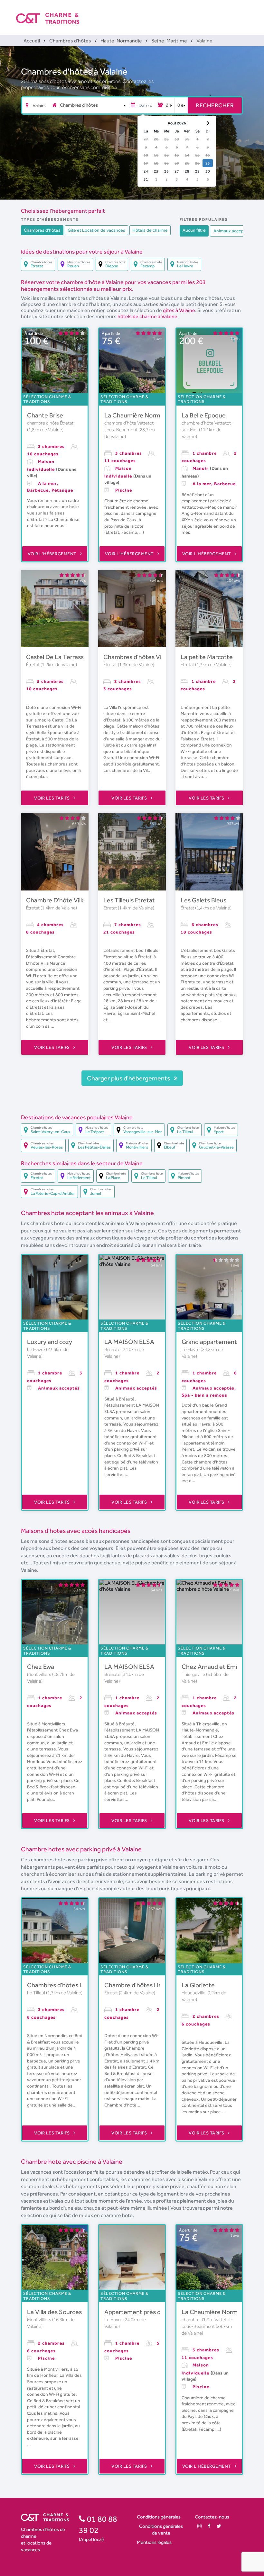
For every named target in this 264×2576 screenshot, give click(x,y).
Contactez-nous (212, 2517)
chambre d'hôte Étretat (50, 423)
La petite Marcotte (207, 657)
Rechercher (215, 105)
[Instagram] (199, 2526)
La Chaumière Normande (139, 415)
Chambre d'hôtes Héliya (138, 1985)
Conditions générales (159, 2517)
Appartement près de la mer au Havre (156, 2312)
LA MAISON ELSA (129, 1342)
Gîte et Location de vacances (96, 230)
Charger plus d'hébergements (129, 1078)
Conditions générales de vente (161, 2529)
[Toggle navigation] (244, 13)
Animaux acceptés (232, 231)
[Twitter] (219, 2526)
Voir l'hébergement (53, 554)
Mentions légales (154, 2542)
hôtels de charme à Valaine (147, 316)
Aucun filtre (194, 230)
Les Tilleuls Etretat (129, 900)
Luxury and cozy (50, 1342)
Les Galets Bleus (203, 900)
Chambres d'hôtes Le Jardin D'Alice (76, 1985)
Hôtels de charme (150, 230)
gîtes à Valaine (179, 310)
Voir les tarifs (52, 798)
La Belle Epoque (204, 415)
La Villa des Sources (54, 2312)
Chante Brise (45, 415)
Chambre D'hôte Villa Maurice (67, 900)
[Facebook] (209, 2526)
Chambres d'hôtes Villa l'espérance (152, 657)
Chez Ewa (41, 1667)
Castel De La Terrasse (57, 657)
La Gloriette (198, 1985)
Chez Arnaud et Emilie (212, 1667)
